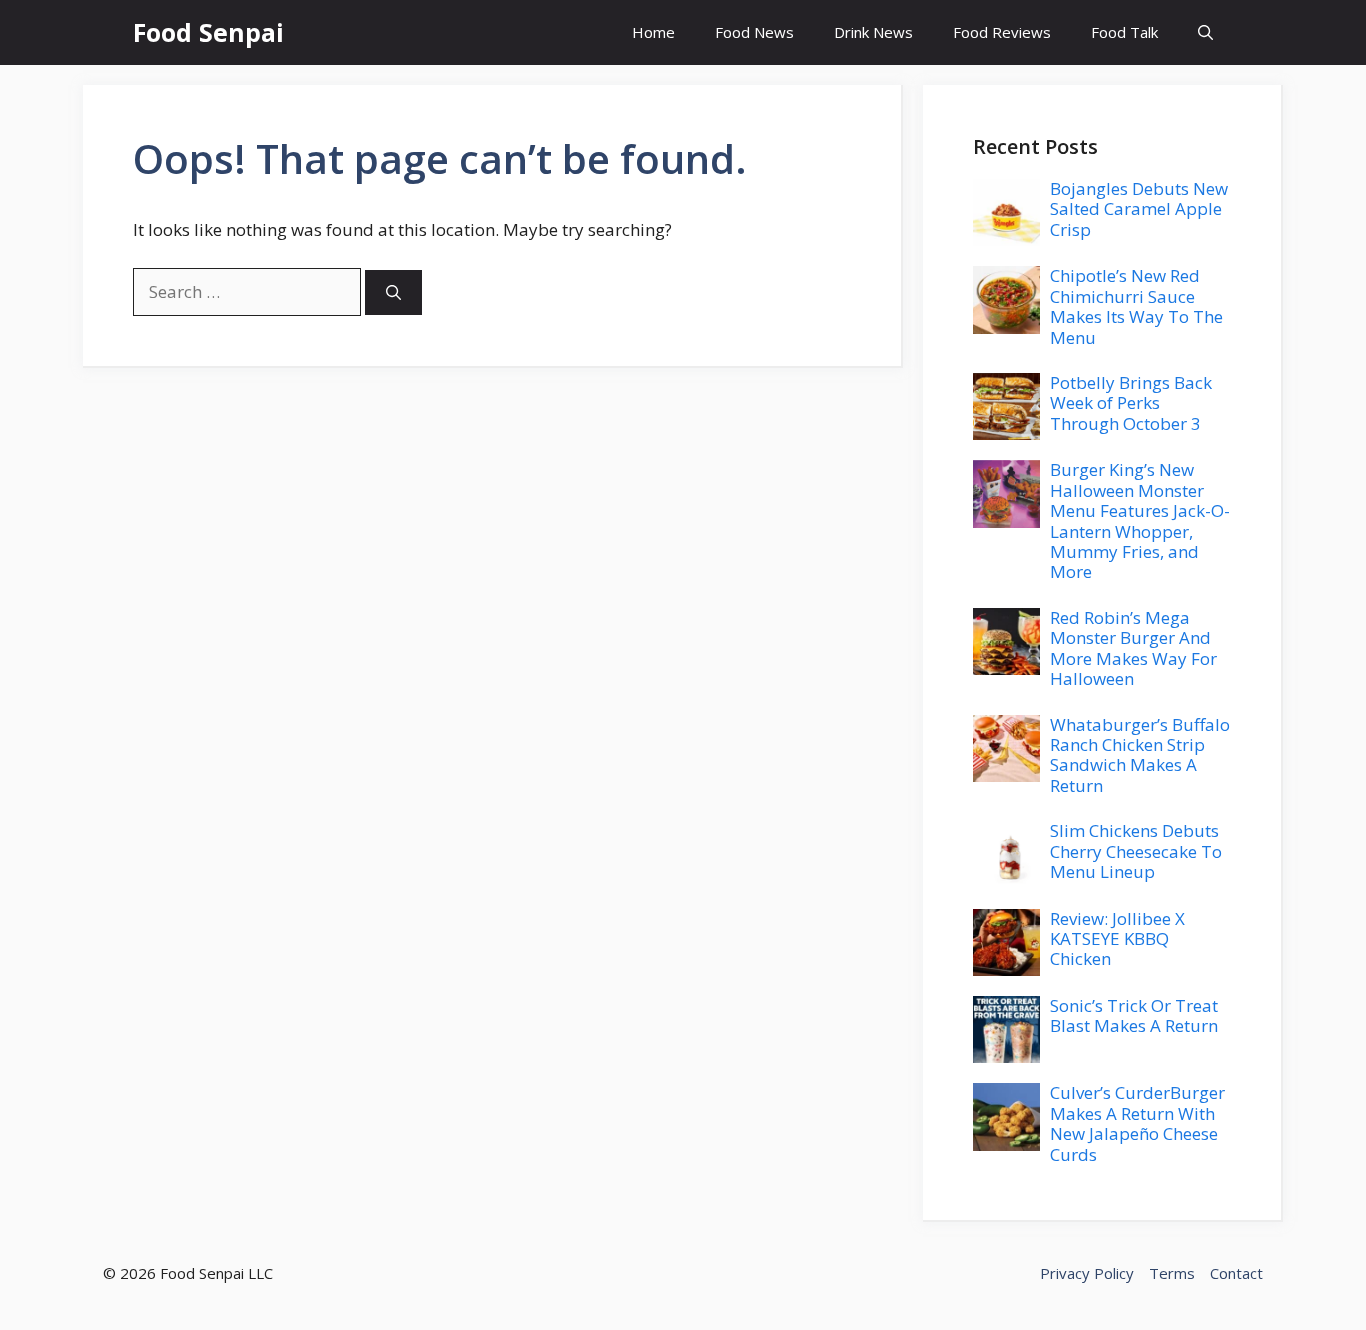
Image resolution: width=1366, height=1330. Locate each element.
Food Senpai (208, 32)
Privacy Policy (1087, 1273)
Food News (754, 32)
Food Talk (1124, 32)
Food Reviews (1002, 32)
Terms (1172, 1273)
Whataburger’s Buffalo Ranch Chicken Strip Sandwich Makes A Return (1140, 755)
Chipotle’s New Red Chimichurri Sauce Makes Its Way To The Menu (1136, 306)
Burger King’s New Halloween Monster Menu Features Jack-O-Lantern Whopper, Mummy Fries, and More (1140, 520)
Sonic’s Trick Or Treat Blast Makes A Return (1134, 1015)
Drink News (873, 32)
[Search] (393, 292)
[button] (1205, 32)
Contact (1236, 1273)
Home (653, 32)
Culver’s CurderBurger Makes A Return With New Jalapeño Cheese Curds (1137, 1123)
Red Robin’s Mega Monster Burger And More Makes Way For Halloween (1133, 648)
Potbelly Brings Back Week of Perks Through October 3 (1131, 403)
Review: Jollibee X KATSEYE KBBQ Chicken (1117, 939)
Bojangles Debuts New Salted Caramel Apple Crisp (1139, 209)
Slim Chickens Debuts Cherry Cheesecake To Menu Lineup (1136, 851)
